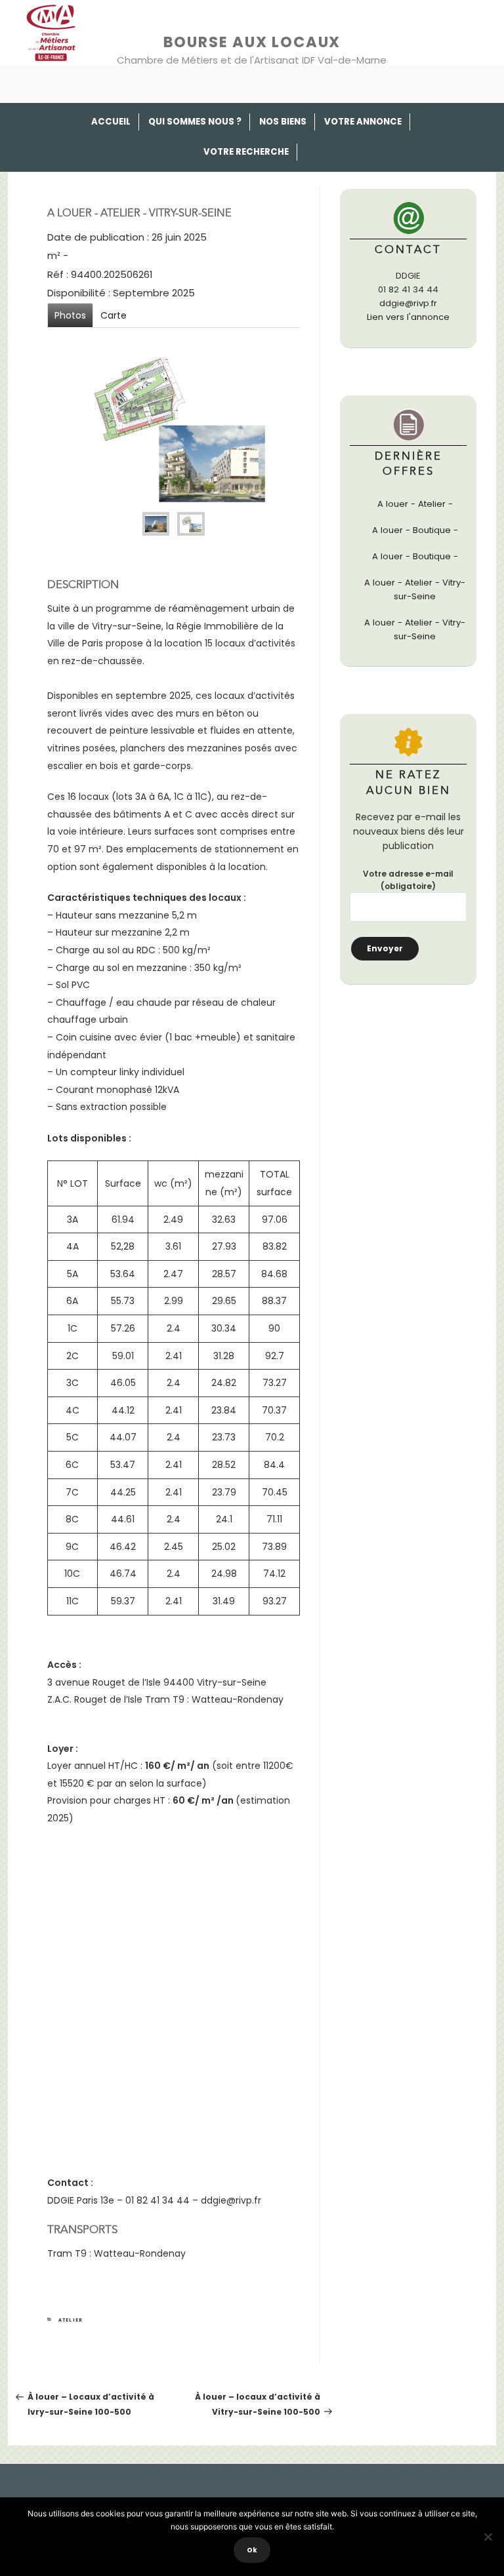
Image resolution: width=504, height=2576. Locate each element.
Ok (252, 2550)
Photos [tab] (70, 315)
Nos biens (283, 122)
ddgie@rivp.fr (408, 303)
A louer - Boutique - (415, 530)
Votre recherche (246, 152)
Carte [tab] (114, 315)
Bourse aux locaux (252, 42)
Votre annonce (363, 122)
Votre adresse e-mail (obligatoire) (408, 880)
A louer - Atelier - (415, 504)
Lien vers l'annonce (408, 317)
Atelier (71, 2320)
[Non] (488, 2537)
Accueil (111, 122)
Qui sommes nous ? (195, 122)
